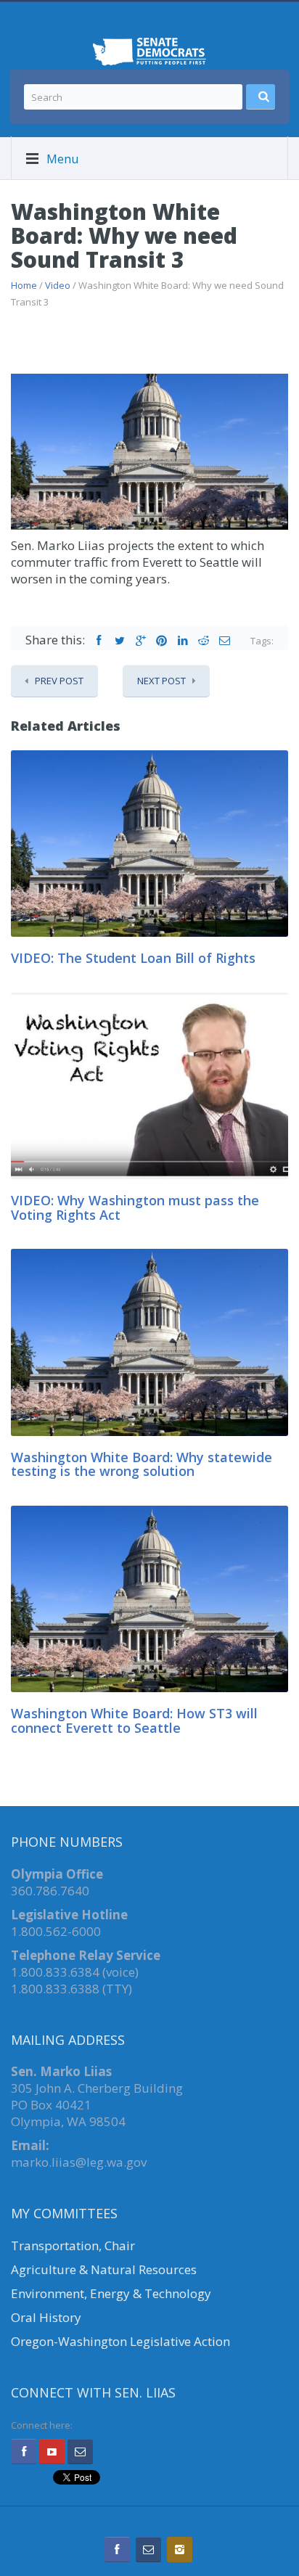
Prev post (59, 681)
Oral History (46, 2317)
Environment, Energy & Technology (111, 2293)
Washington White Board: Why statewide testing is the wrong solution (142, 1464)
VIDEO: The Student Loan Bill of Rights (133, 958)
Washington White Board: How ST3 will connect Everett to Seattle (134, 1720)
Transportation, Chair (73, 2245)
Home (24, 285)
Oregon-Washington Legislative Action (120, 2341)
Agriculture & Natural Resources (104, 2269)
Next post (161, 681)
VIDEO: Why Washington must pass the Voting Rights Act (135, 1207)
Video (58, 285)
